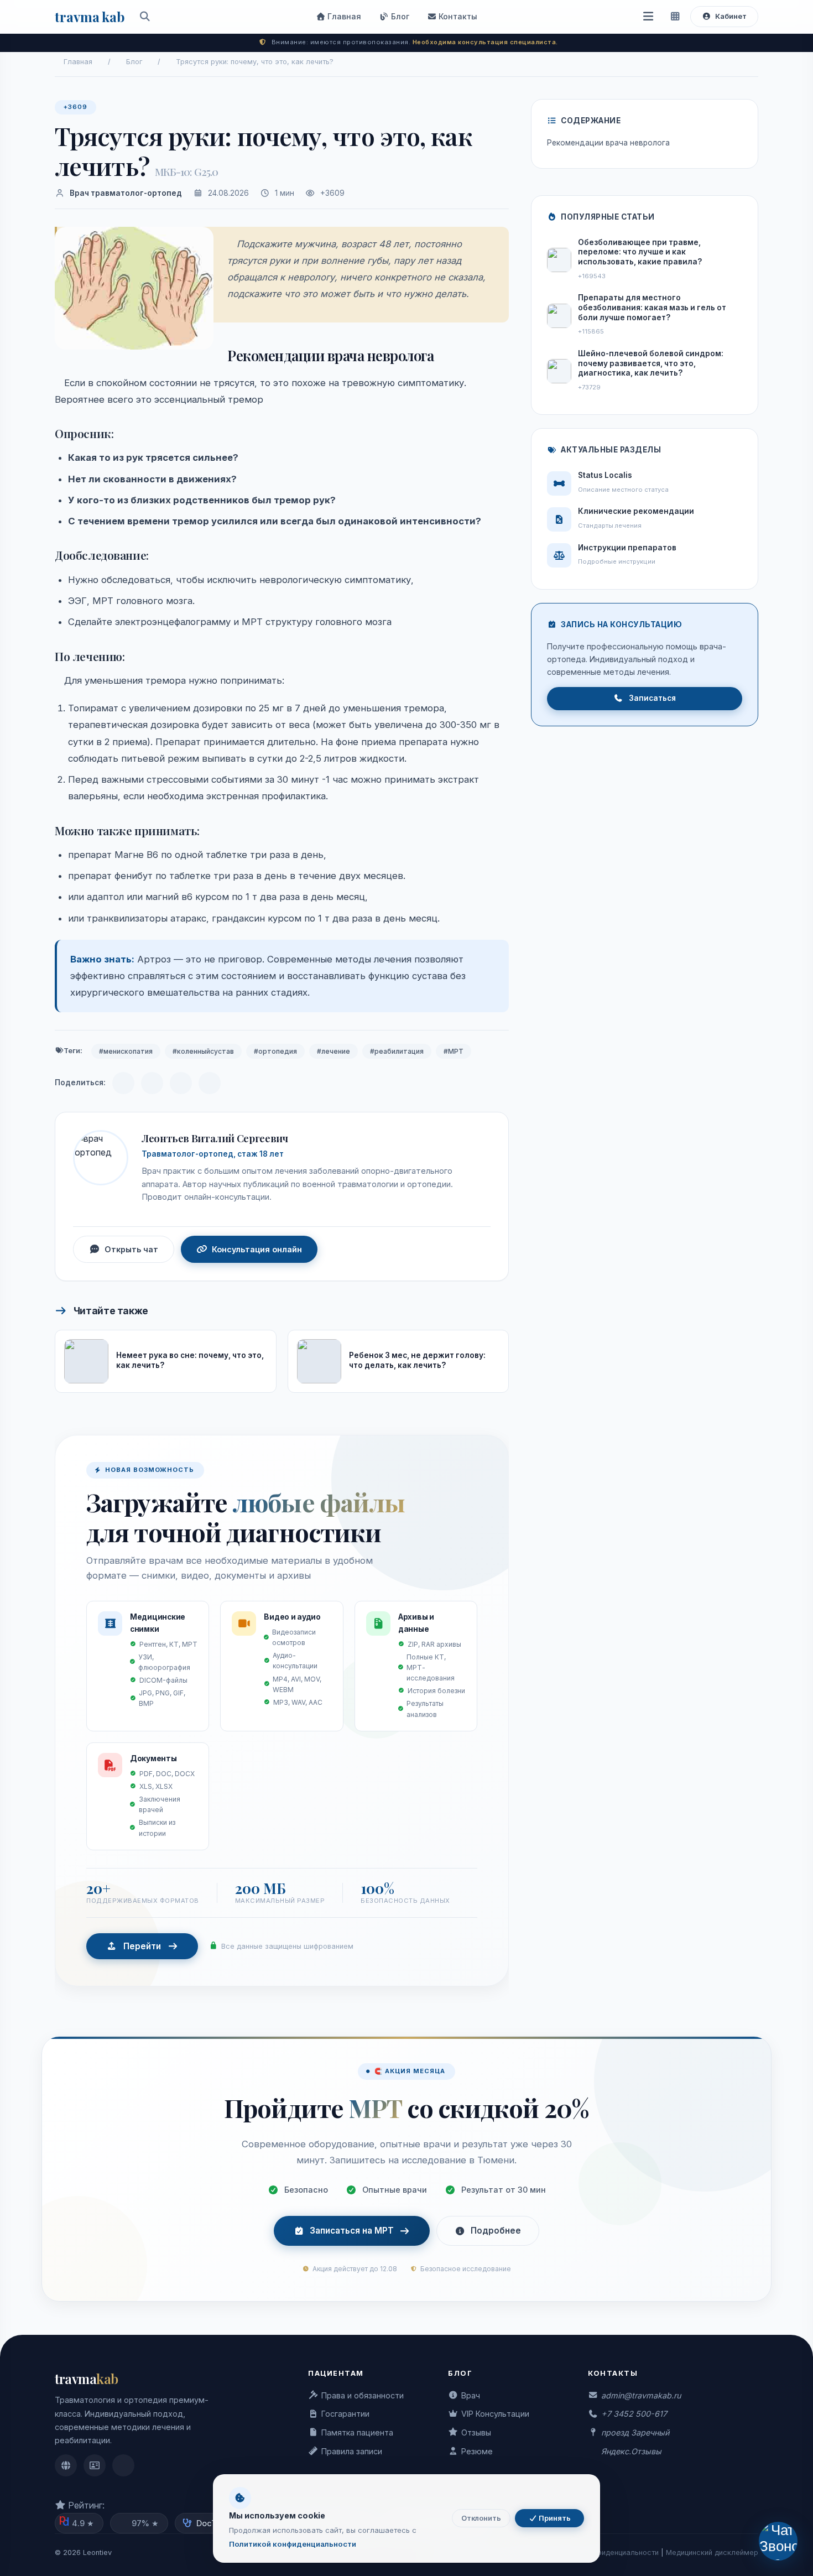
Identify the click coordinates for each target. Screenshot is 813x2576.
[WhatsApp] (181, 1083)
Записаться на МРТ (352, 2231)
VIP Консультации (495, 2414)
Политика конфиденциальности (604, 2552)
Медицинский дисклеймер (712, 2552)
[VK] (152, 1083)
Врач (471, 2395)
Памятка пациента (357, 2432)
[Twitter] (210, 1083)
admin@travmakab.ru (641, 2395)
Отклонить (481, 2518)
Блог (399, 16)
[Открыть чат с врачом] (778, 2541)
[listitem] (66, 2465)
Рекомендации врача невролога (608, 143)
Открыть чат (131, 1249)
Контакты (457, 16)
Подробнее (496, 2231)
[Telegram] (123, 1083)
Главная (343, 16)
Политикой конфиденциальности (293, 2544)
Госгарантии (345, 2414)
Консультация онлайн (257, 1249)
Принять (554, 2518)
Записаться (652, 698)
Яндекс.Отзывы (631, 2451)
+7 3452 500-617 (634, 2414)
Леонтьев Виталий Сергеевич (215, 1138)
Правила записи (352, 2451)
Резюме (477, 2451)
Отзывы (476, 2432)
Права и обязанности (363, 2395)
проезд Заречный (635, 2432)
